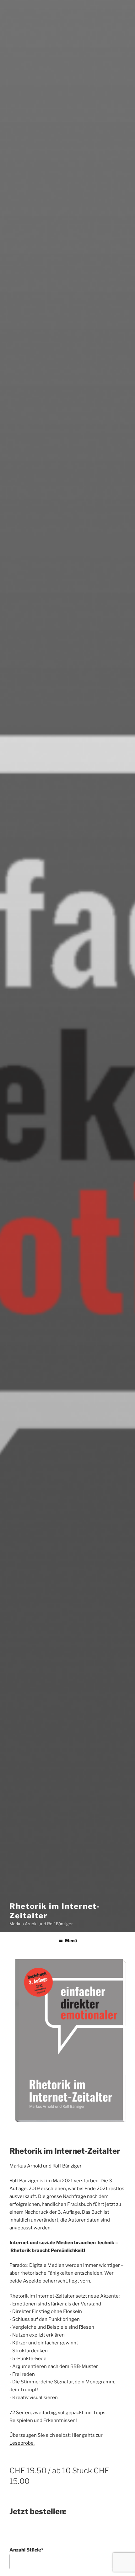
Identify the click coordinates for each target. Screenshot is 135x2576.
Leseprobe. (22, 2443)
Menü (71, 1940)
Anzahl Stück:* (26, 2550)
